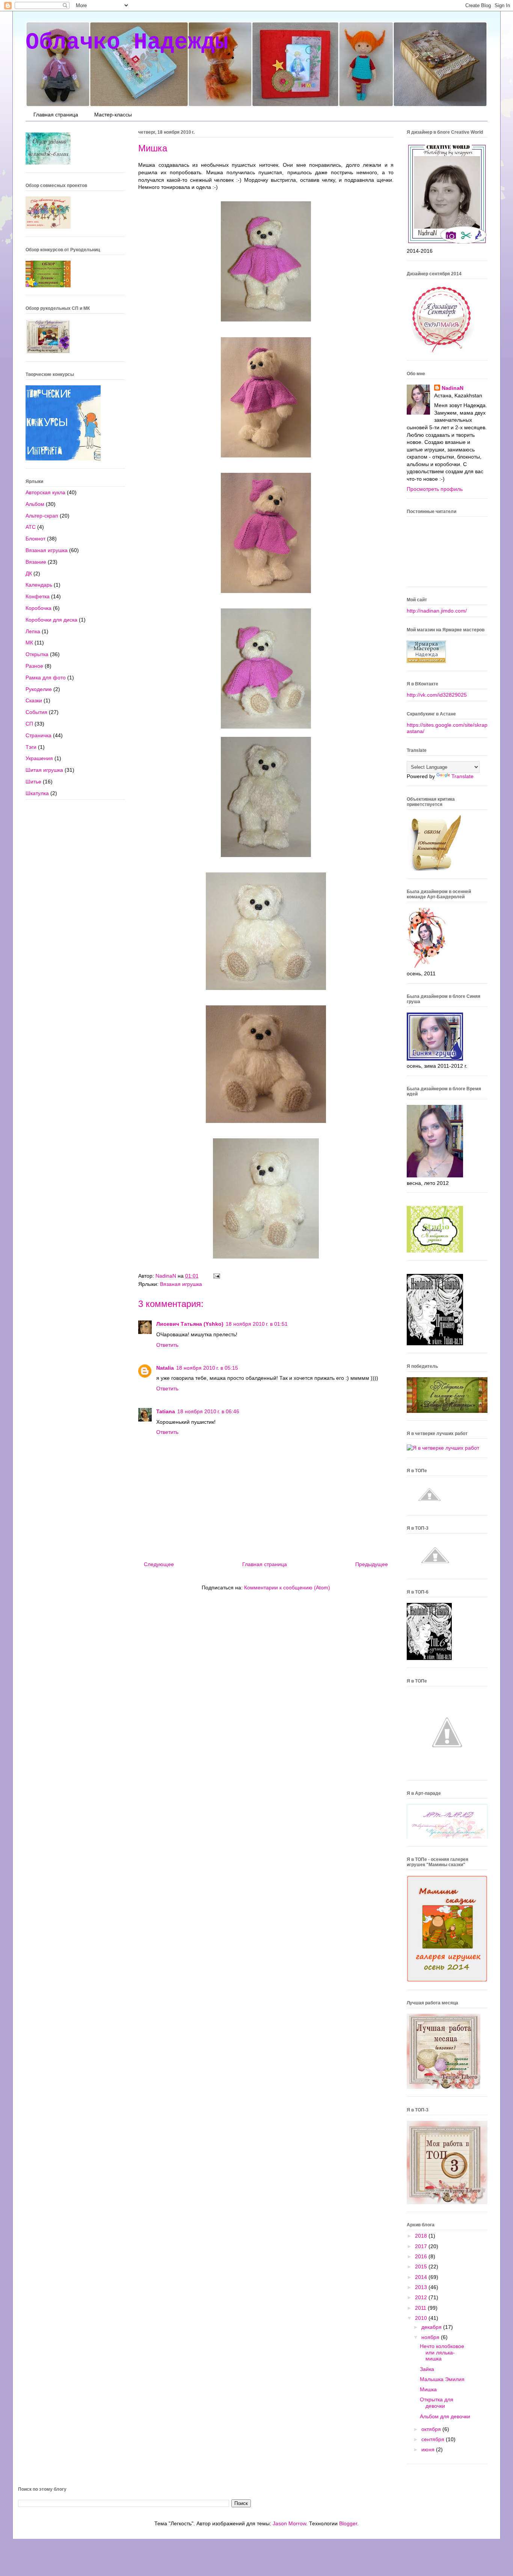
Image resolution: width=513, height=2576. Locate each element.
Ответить (167, 1345)
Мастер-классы (113, 115)
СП (29, 724)
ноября (431, 2337)
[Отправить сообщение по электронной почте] (216, 1276)
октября (432, 2429)
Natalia (165, 1368)
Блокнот (35, 539)
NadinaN (453, 388)
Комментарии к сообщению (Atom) (287, 1588)
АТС (31, 527)
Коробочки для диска (51, 620)
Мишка (428, 2389)
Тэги (31, 747)
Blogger (348, 2523)
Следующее (159, 1564)
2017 (422, 2246)
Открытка (37, 654)
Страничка (38, 735)
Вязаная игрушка (181, 1284)
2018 (422, 2236)
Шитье (33, 782)
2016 (422, 2256)
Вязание (36, 562)
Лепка (33, 631)
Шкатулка (37, 793)
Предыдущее (372, 1564)
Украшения (39, 758)
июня (429, 2449)
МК (29, 643)
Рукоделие (39, 689)
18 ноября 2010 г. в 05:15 (207, 1368)
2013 (422, 2287)
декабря (432, 2327)
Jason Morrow (289, 2523)
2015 (422, 2267)
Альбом (35, 504)
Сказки (34, 700)
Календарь (39, 585)
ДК (29, 573)
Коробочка (38, 608)
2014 (422, 2277)
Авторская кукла (45, 492)
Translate (462, 776)
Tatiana (166, 1411)
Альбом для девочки (445, 2416)
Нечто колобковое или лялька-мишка (442, 2353)
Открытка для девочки (437, 2403)
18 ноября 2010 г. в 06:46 (208, 1411)
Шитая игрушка (44, 770)
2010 (422, 2318)
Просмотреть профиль (435, 489)
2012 (422, 2297)
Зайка (427, 2369)
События (36, 712)
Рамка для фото (46, 678)
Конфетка (38, 596)
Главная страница (56, 115)
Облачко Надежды (127, 42)
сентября (434, 2439)
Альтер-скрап (42, 516)
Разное (34, 666)
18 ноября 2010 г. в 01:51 (257, 1324)
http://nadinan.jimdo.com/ (437, 611)
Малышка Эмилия (442, 2379)
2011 (421, 2308)
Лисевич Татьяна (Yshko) (190, 1324)
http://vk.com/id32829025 (437, 695)
